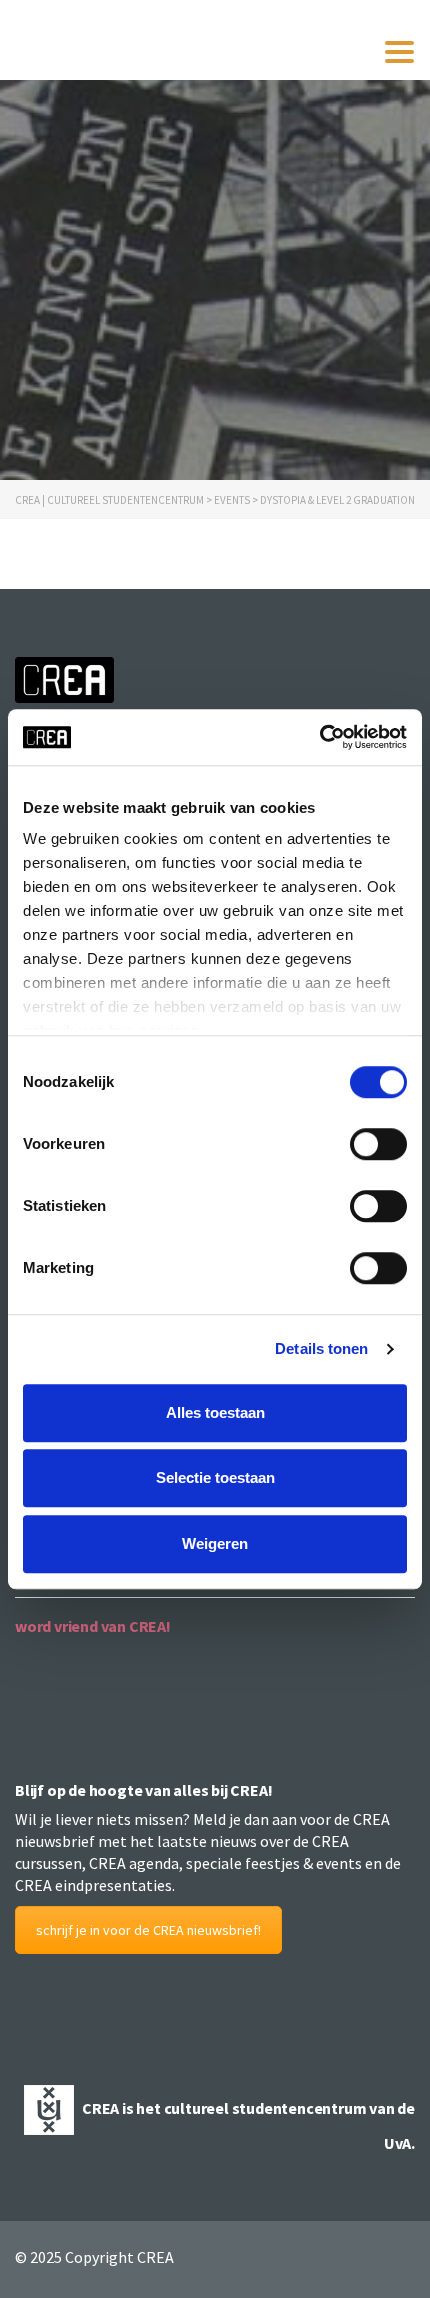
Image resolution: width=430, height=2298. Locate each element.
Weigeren (215, 1543)
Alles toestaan (215, 1412)
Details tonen (321, 1348)
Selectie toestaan (215, 1477)
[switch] (378, 1144)
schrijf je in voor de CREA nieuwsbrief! (148, 1930)
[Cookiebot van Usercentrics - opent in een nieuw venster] (319, 737)
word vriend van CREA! (93, 1626)
